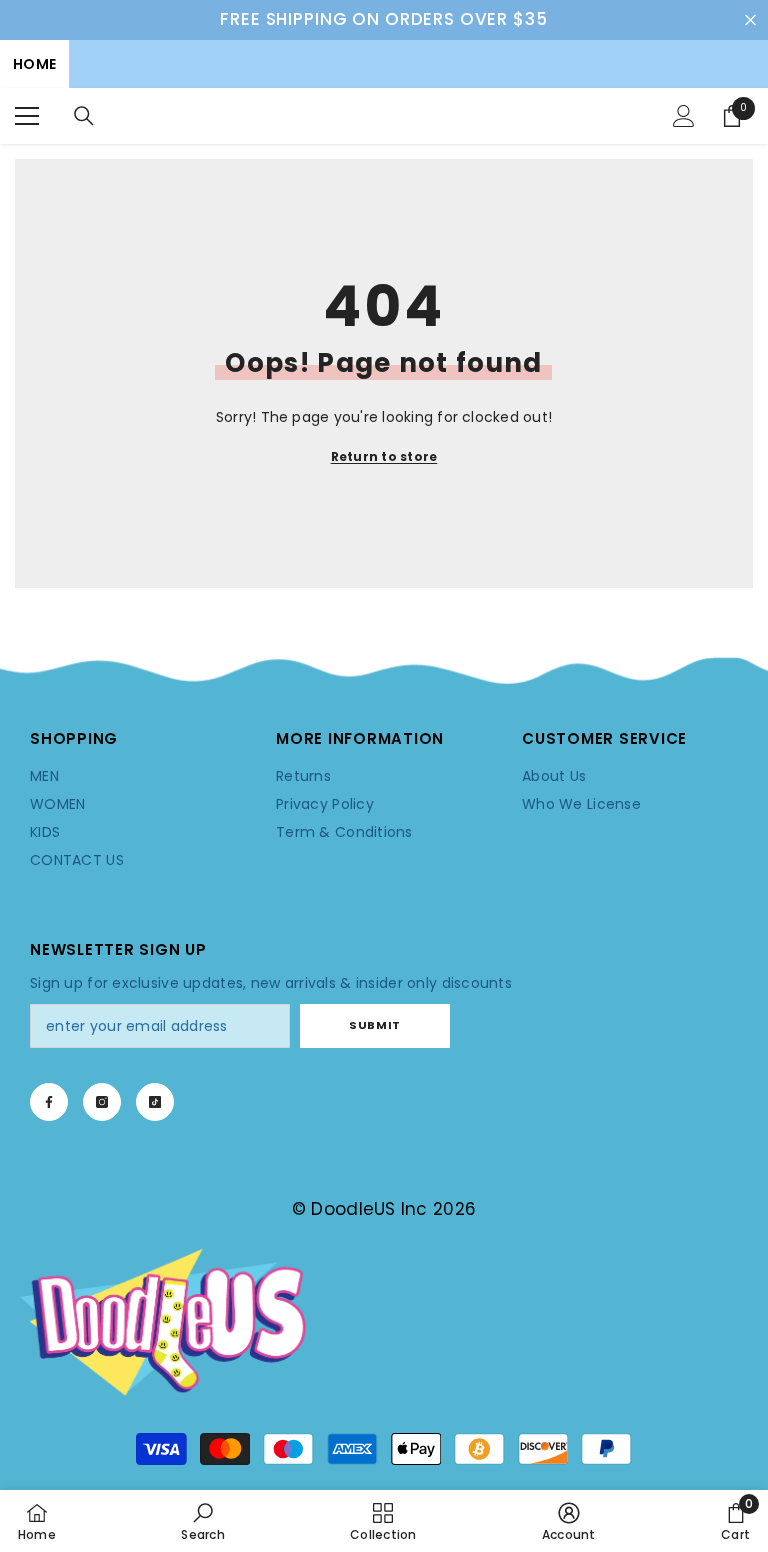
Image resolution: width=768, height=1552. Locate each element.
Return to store (384, 456)
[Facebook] (49, 1102)
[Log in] (684, 116)
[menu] (27, 116)
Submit (374, 1025)
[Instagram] (102, 1102)
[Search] (84, 116)
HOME (34, 64)
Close (750, 19)
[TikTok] (155, 1102)
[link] (384, 673)
